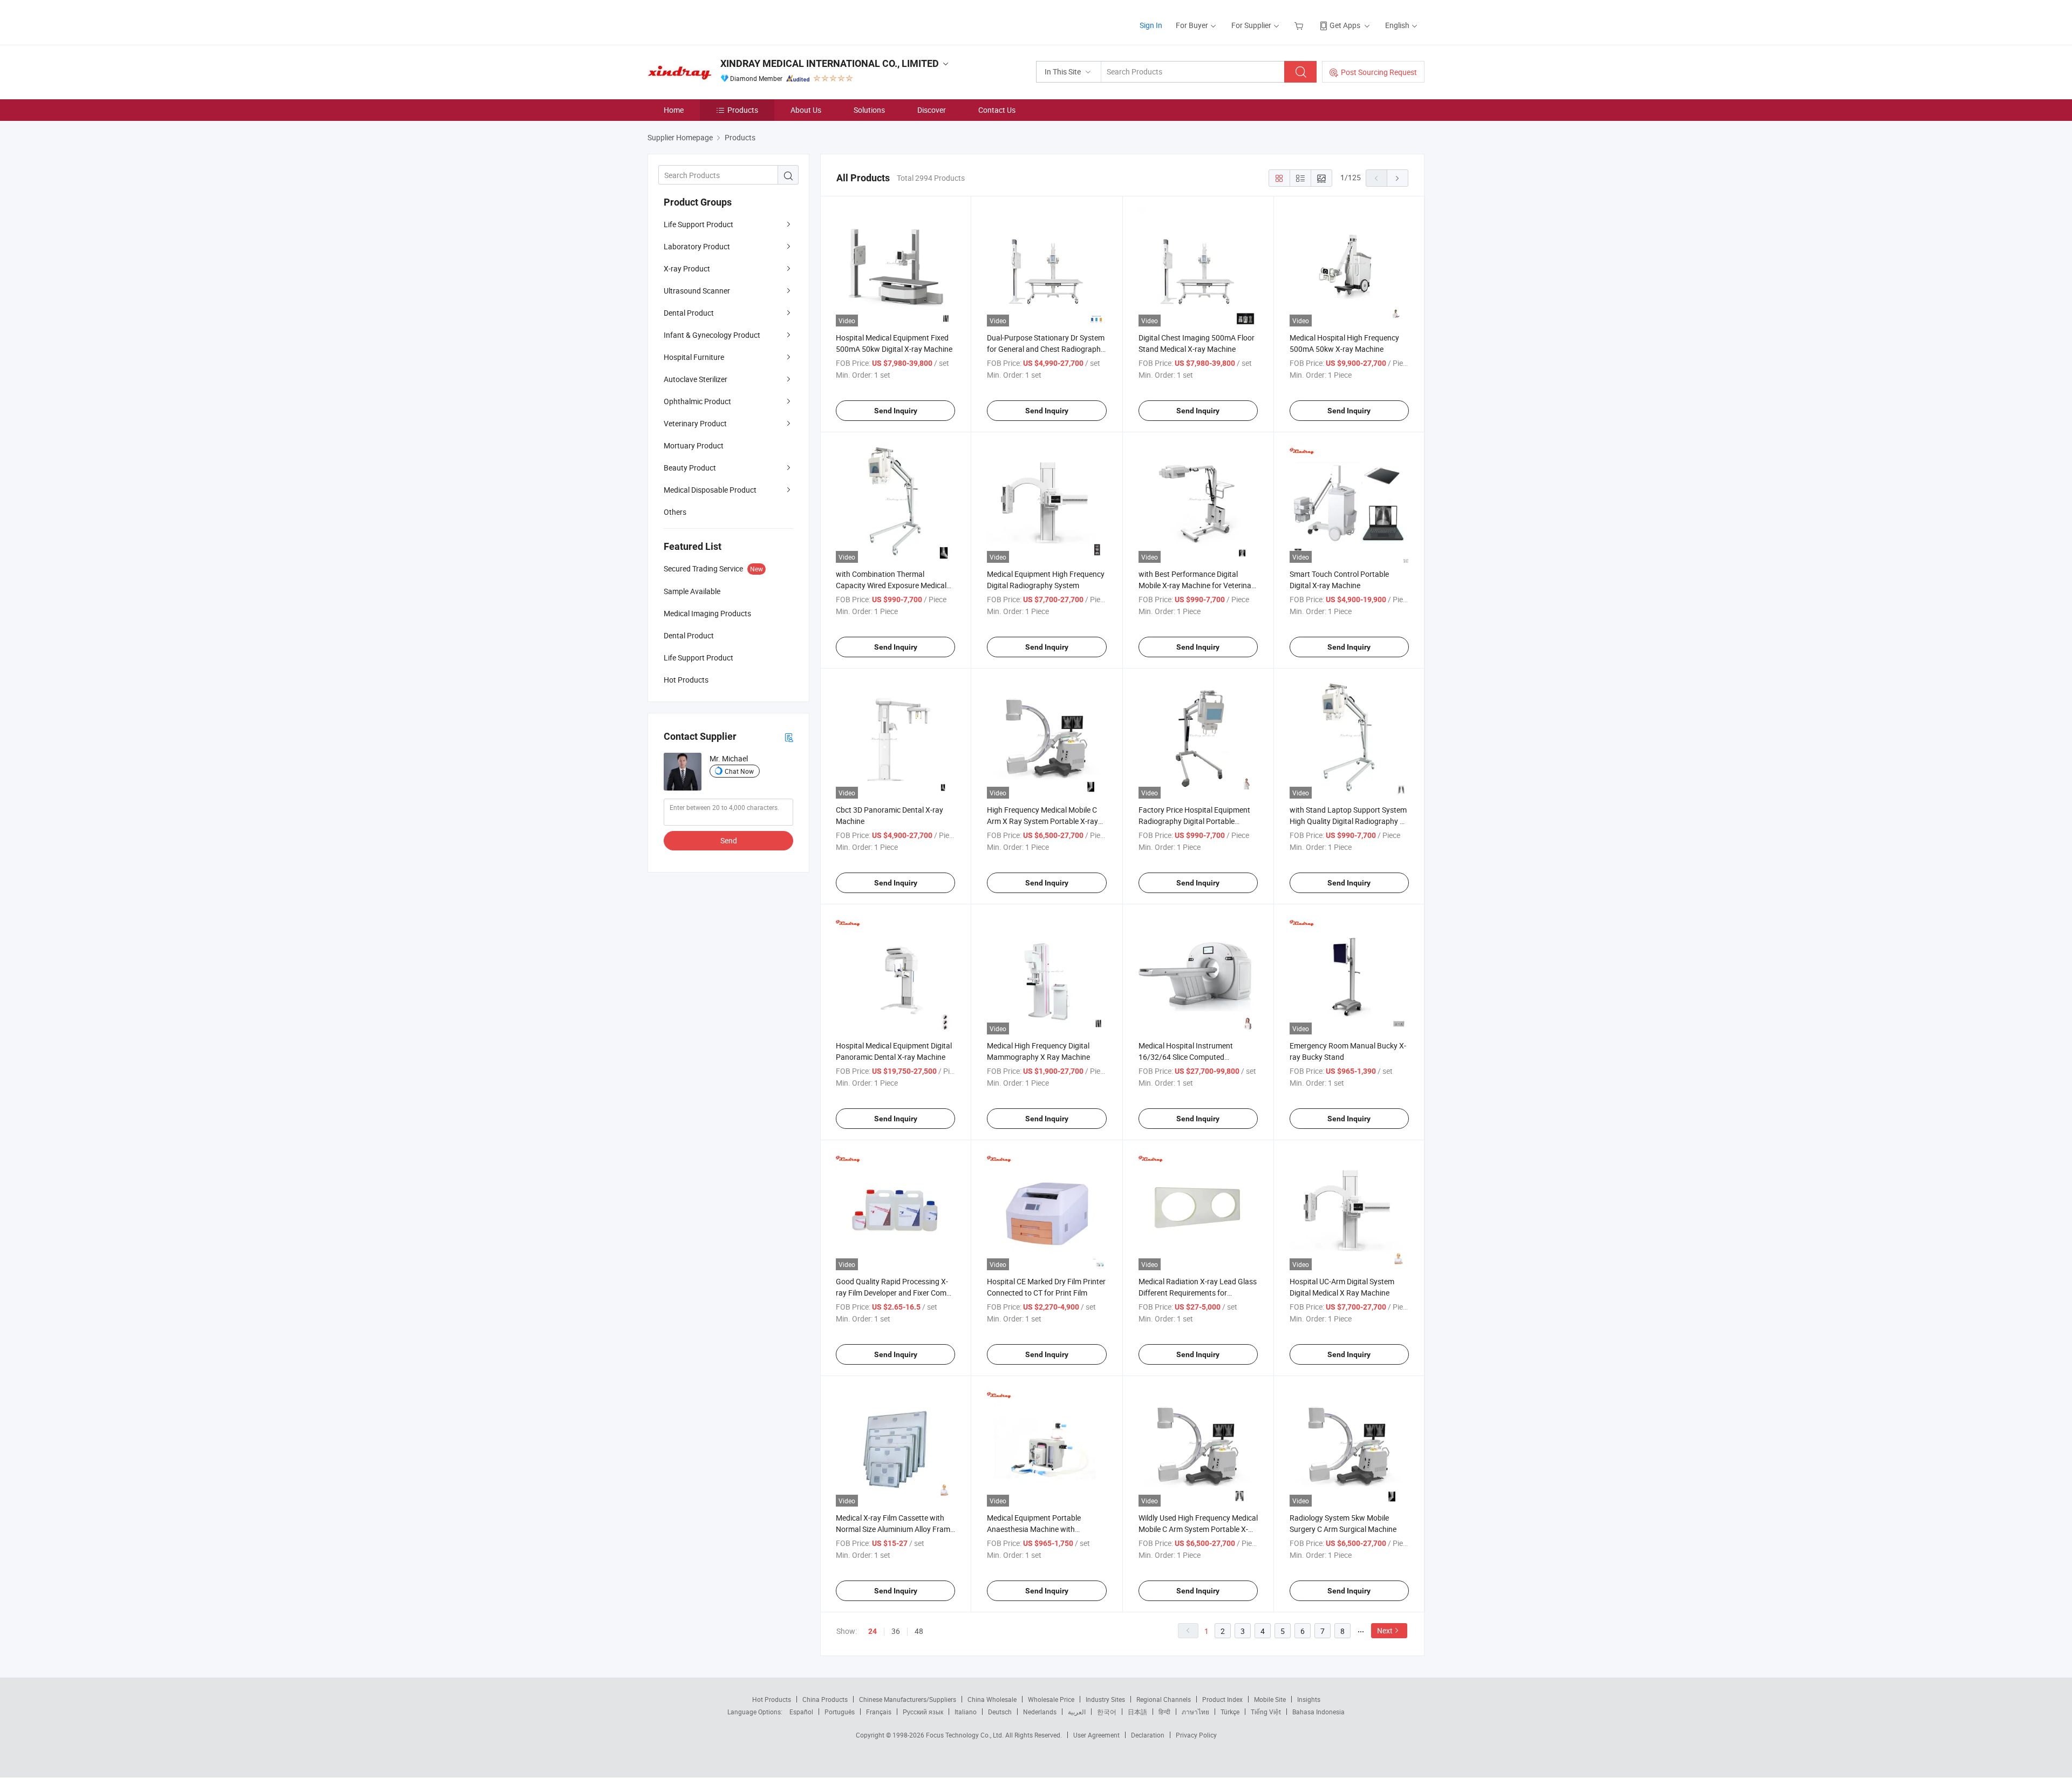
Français (879, 1712)
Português (840, 1712)
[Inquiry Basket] (1300, 25)
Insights (1309, 1699)
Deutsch (1000, 1712)
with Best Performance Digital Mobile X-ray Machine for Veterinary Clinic (1198, 585)
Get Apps (1345, 25)
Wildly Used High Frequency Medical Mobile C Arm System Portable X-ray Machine (1198, 1529)
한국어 (1107, 1712)
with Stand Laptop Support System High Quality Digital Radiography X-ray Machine (1348, 821)
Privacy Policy (1196, 1735)
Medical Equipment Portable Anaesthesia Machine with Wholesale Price (1034, 1529)
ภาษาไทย (1195, 1712)
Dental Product (689, 313)
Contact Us (997, 110)
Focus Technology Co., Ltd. (966, 1735)
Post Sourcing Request (1379, 72)
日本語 (1137, 1712)
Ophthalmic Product (697, 401)
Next (1385, 1630)
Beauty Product (690, 468)
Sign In (1151, 25)
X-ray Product (687, 268)
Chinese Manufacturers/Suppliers (908, 1699)
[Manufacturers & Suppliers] (717, 21)
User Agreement (1096, 1735)
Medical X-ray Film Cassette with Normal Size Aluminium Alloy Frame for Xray (895, 1529)
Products (743, 110)
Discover (932, 110)
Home (674, 110)
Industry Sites (1105, 1699)
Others (675, 512)
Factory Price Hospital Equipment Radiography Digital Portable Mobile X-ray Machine (1194, 821)
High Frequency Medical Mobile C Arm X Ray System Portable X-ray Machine (1042, 821)
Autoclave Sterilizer (696, 379)
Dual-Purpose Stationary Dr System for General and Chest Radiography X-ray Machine (1046, 349)
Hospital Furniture (694, 357)
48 (919, 1631)
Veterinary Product (695, 423)
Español (801, 1712)
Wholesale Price (1051, 1699)
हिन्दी (1164, 1712)
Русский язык (923, 1712)
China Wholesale (992, 1699)
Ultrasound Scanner (697, 291)
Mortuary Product (694, 445)
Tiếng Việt (1266, 1712)
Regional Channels (1164, 1699)
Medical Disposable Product (710, 490)
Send (729, 840)
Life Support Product (698, 224)
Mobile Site (1270, 1699)
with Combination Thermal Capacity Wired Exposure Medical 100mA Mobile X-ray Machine (891, 585)
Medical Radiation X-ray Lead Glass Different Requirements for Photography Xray (1198, 1293)
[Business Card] (789, 737)
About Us (806, 110)
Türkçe (1230, 1712)
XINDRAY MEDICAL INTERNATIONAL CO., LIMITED (830, 63)
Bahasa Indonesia (1318, 1712)
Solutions (869, 110)
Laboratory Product (697, 246)
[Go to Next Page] (1398, 178)
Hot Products (772, 1699)
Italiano (966, 1712)
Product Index (1222, 1699)
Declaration (1148, 1735)
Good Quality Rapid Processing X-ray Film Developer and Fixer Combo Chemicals (895, 1293)
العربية (1077, 1712)
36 (896, 1631)
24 (873, 1631)
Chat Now (739, 771)
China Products (825, 1699)
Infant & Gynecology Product (712, 335)
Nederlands (1040, 1712)
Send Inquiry (896, 411)
